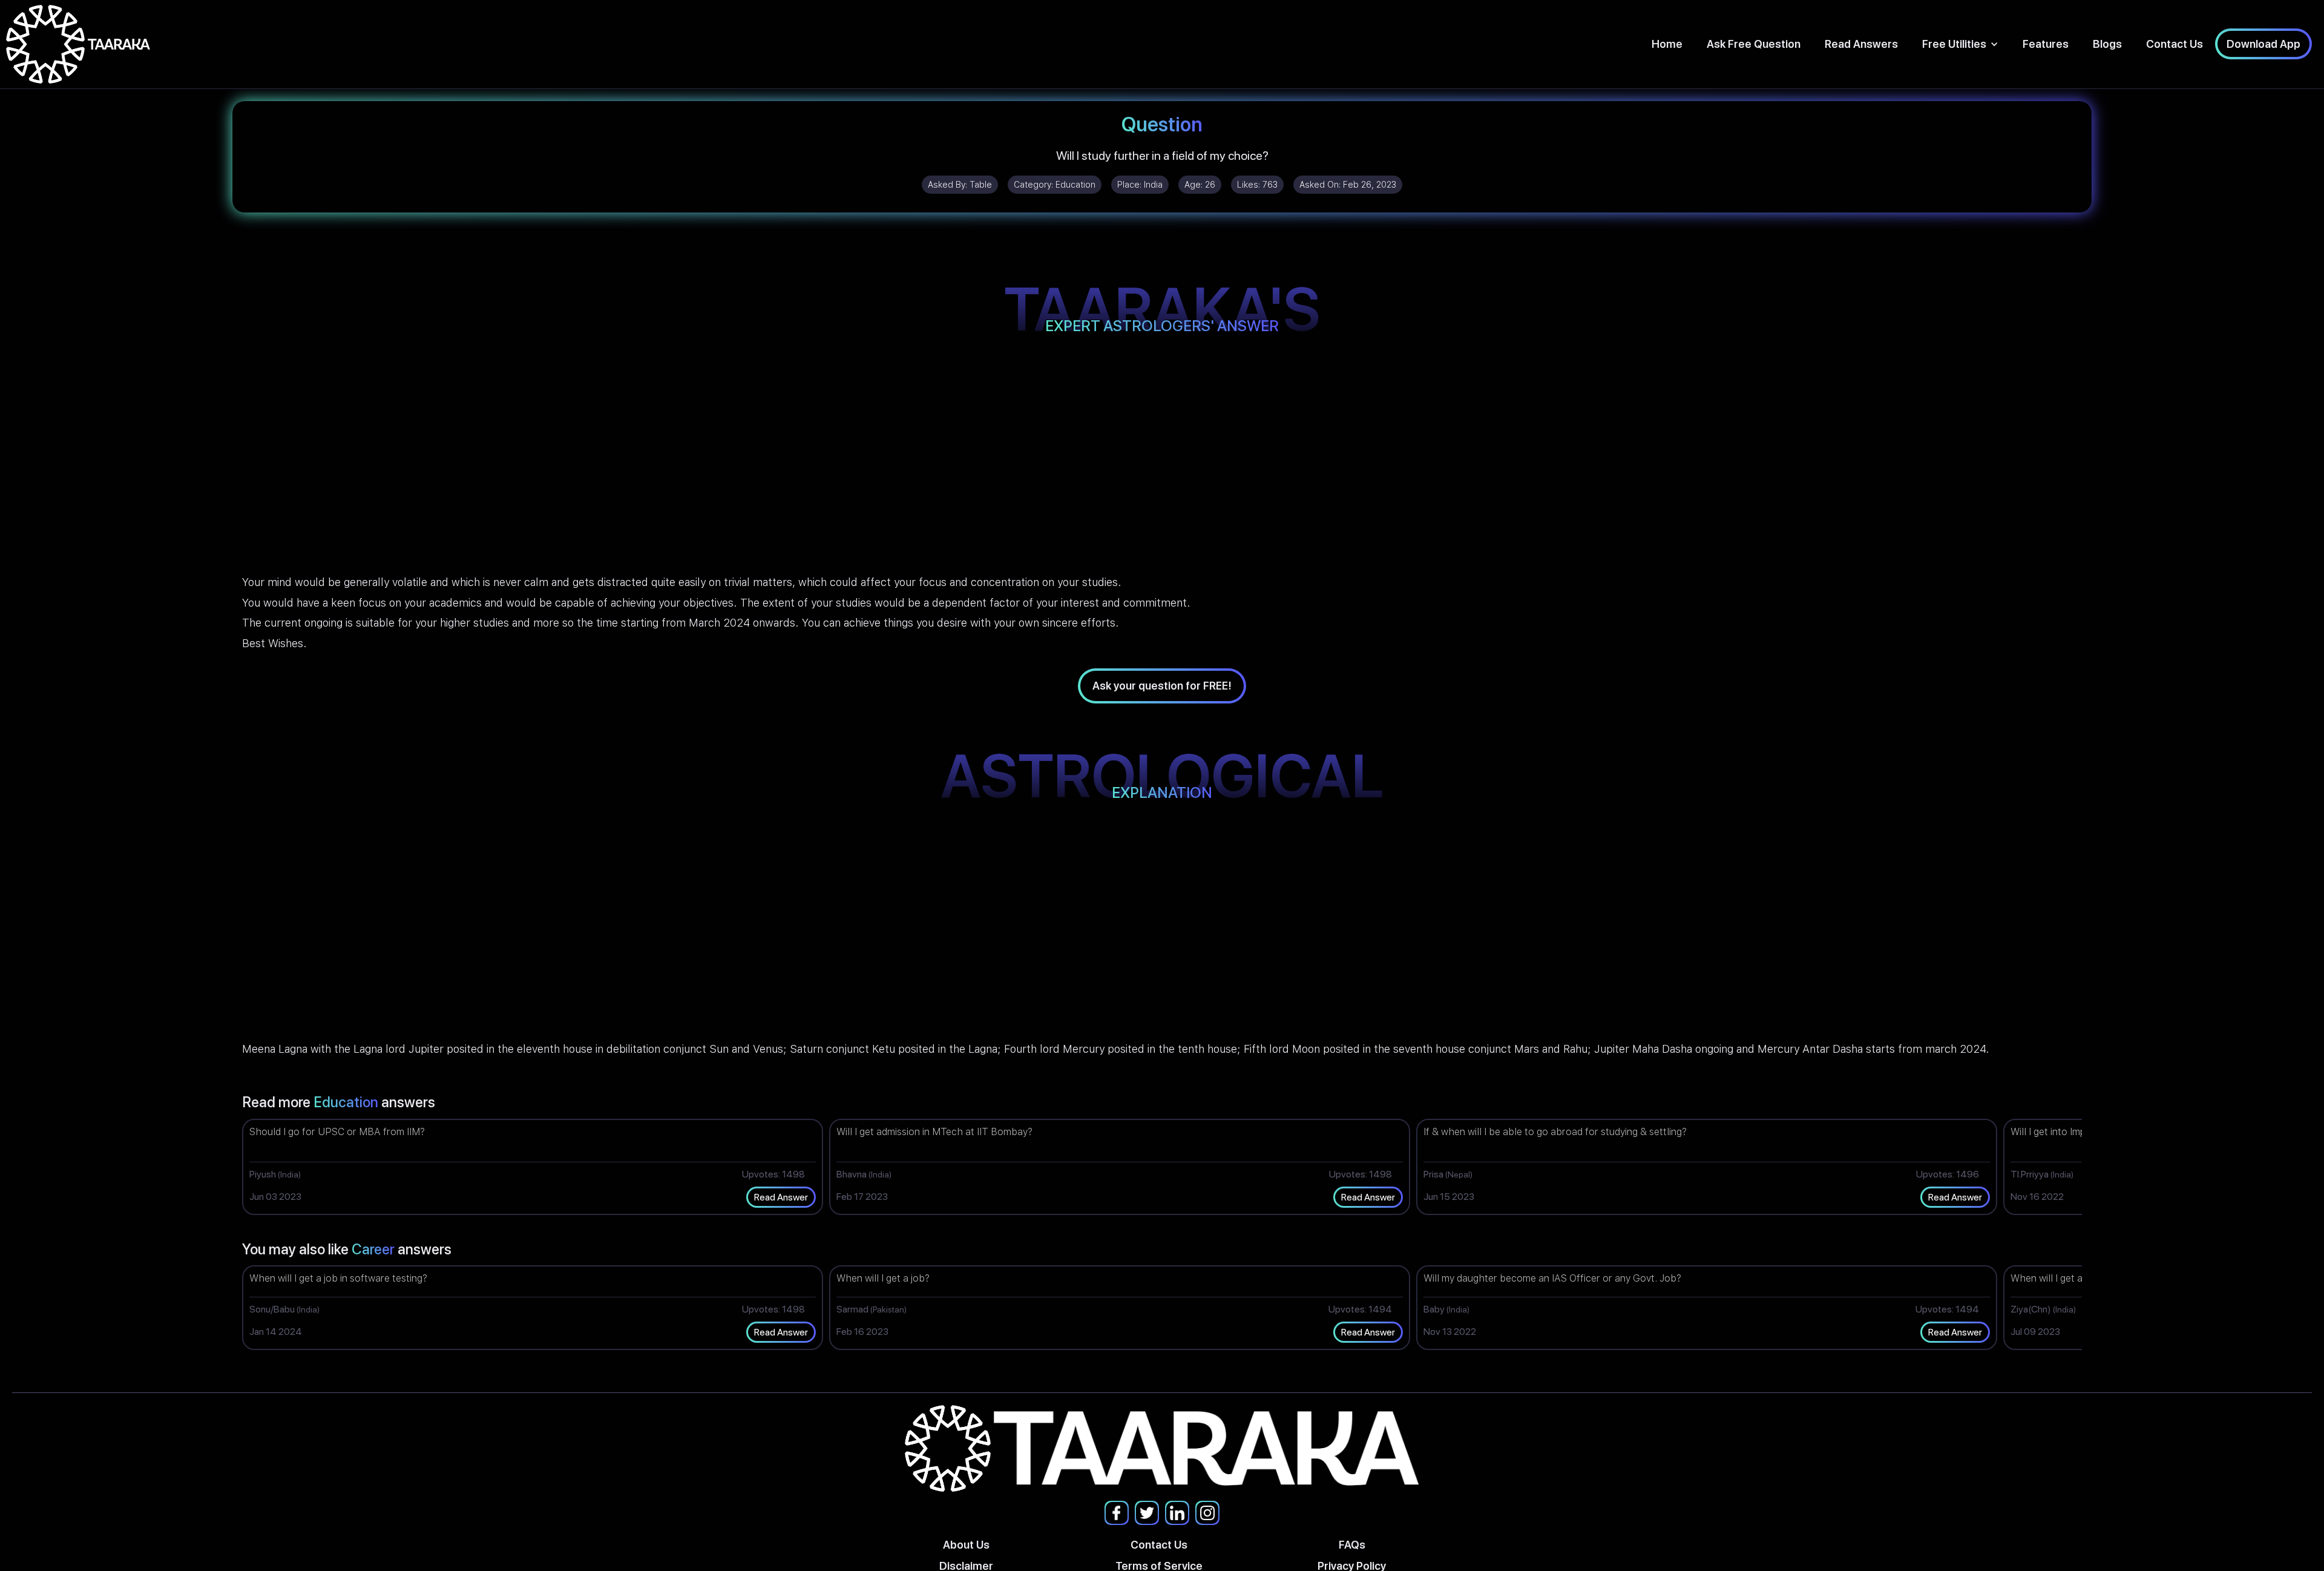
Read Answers (1861, 44)
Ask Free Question (1754, 44)
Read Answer (781, 1197)
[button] (1960, 44)
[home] (78, 44)
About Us (966, 1545)
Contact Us (2175, 44)
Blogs (2107, 44)
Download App (2263, 44)
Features (2046, 44)
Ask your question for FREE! (1162, 686)
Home (1667, 44)
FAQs (1352, 1545)
